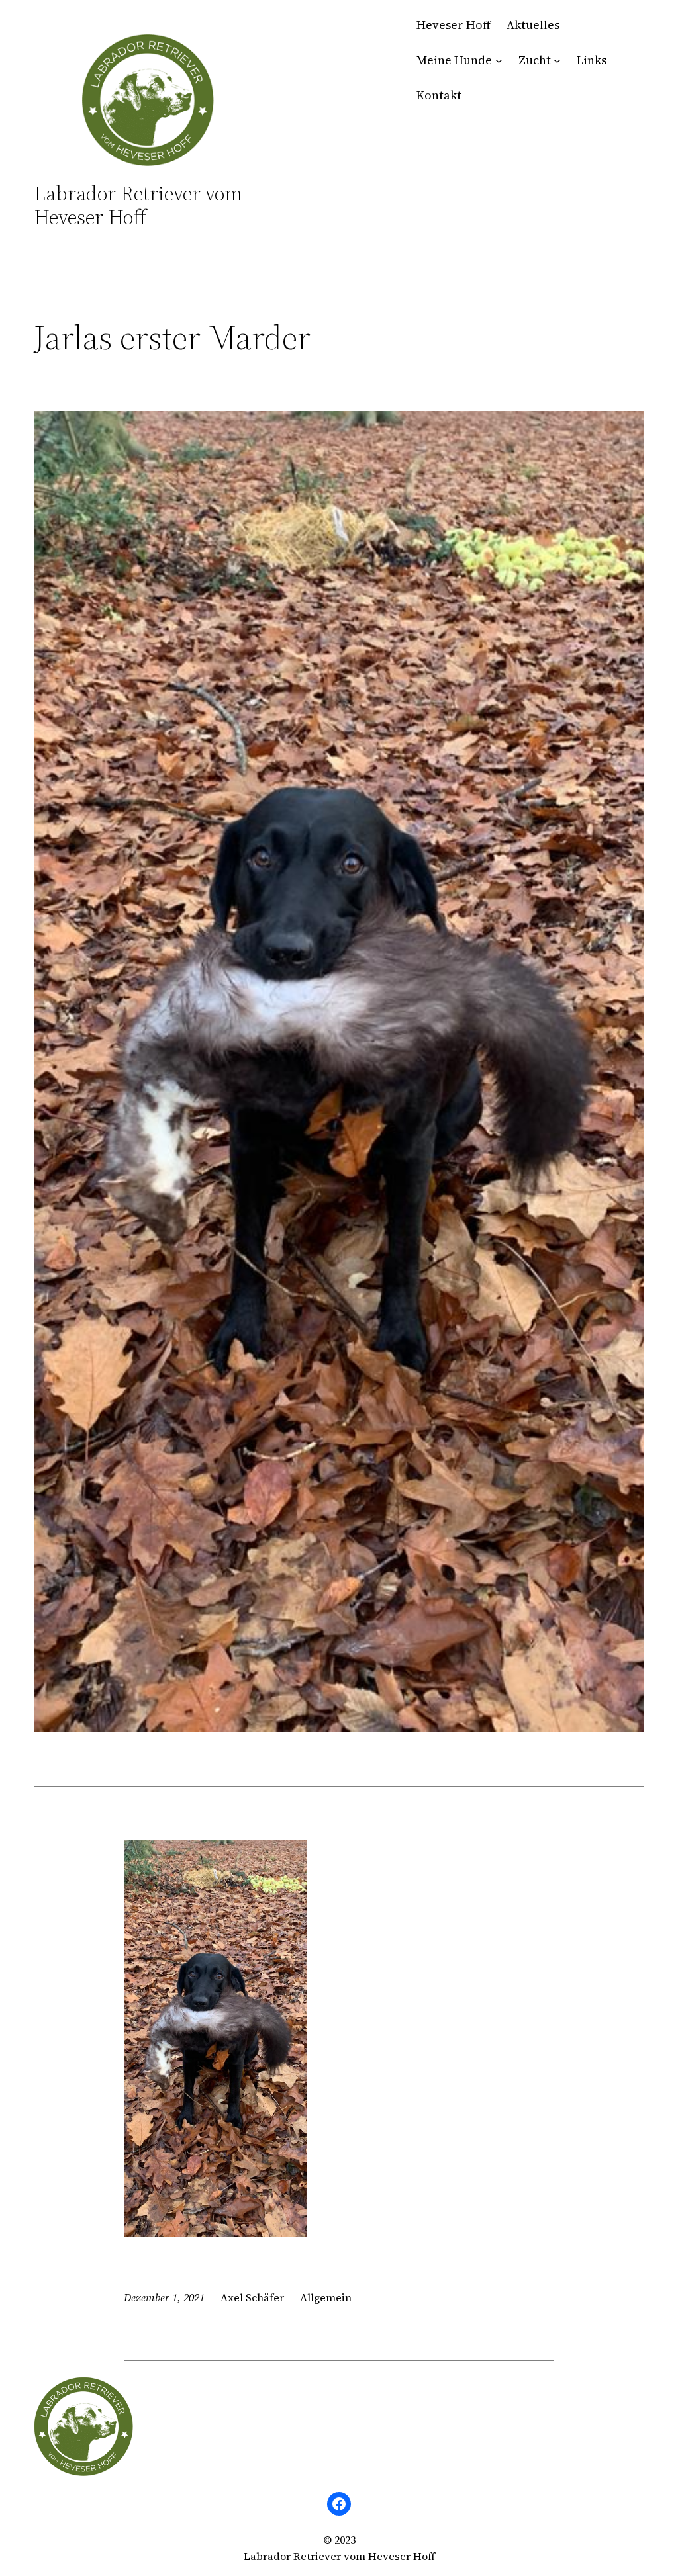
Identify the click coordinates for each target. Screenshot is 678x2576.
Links (592, 60)
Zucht (535, 60)
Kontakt (439, 95)
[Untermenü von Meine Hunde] (499, 61)
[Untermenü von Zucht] (557, 61)
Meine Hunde (454, 60)
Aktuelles (533, 25)
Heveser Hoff (454, 25)
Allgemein (326, 2297)
